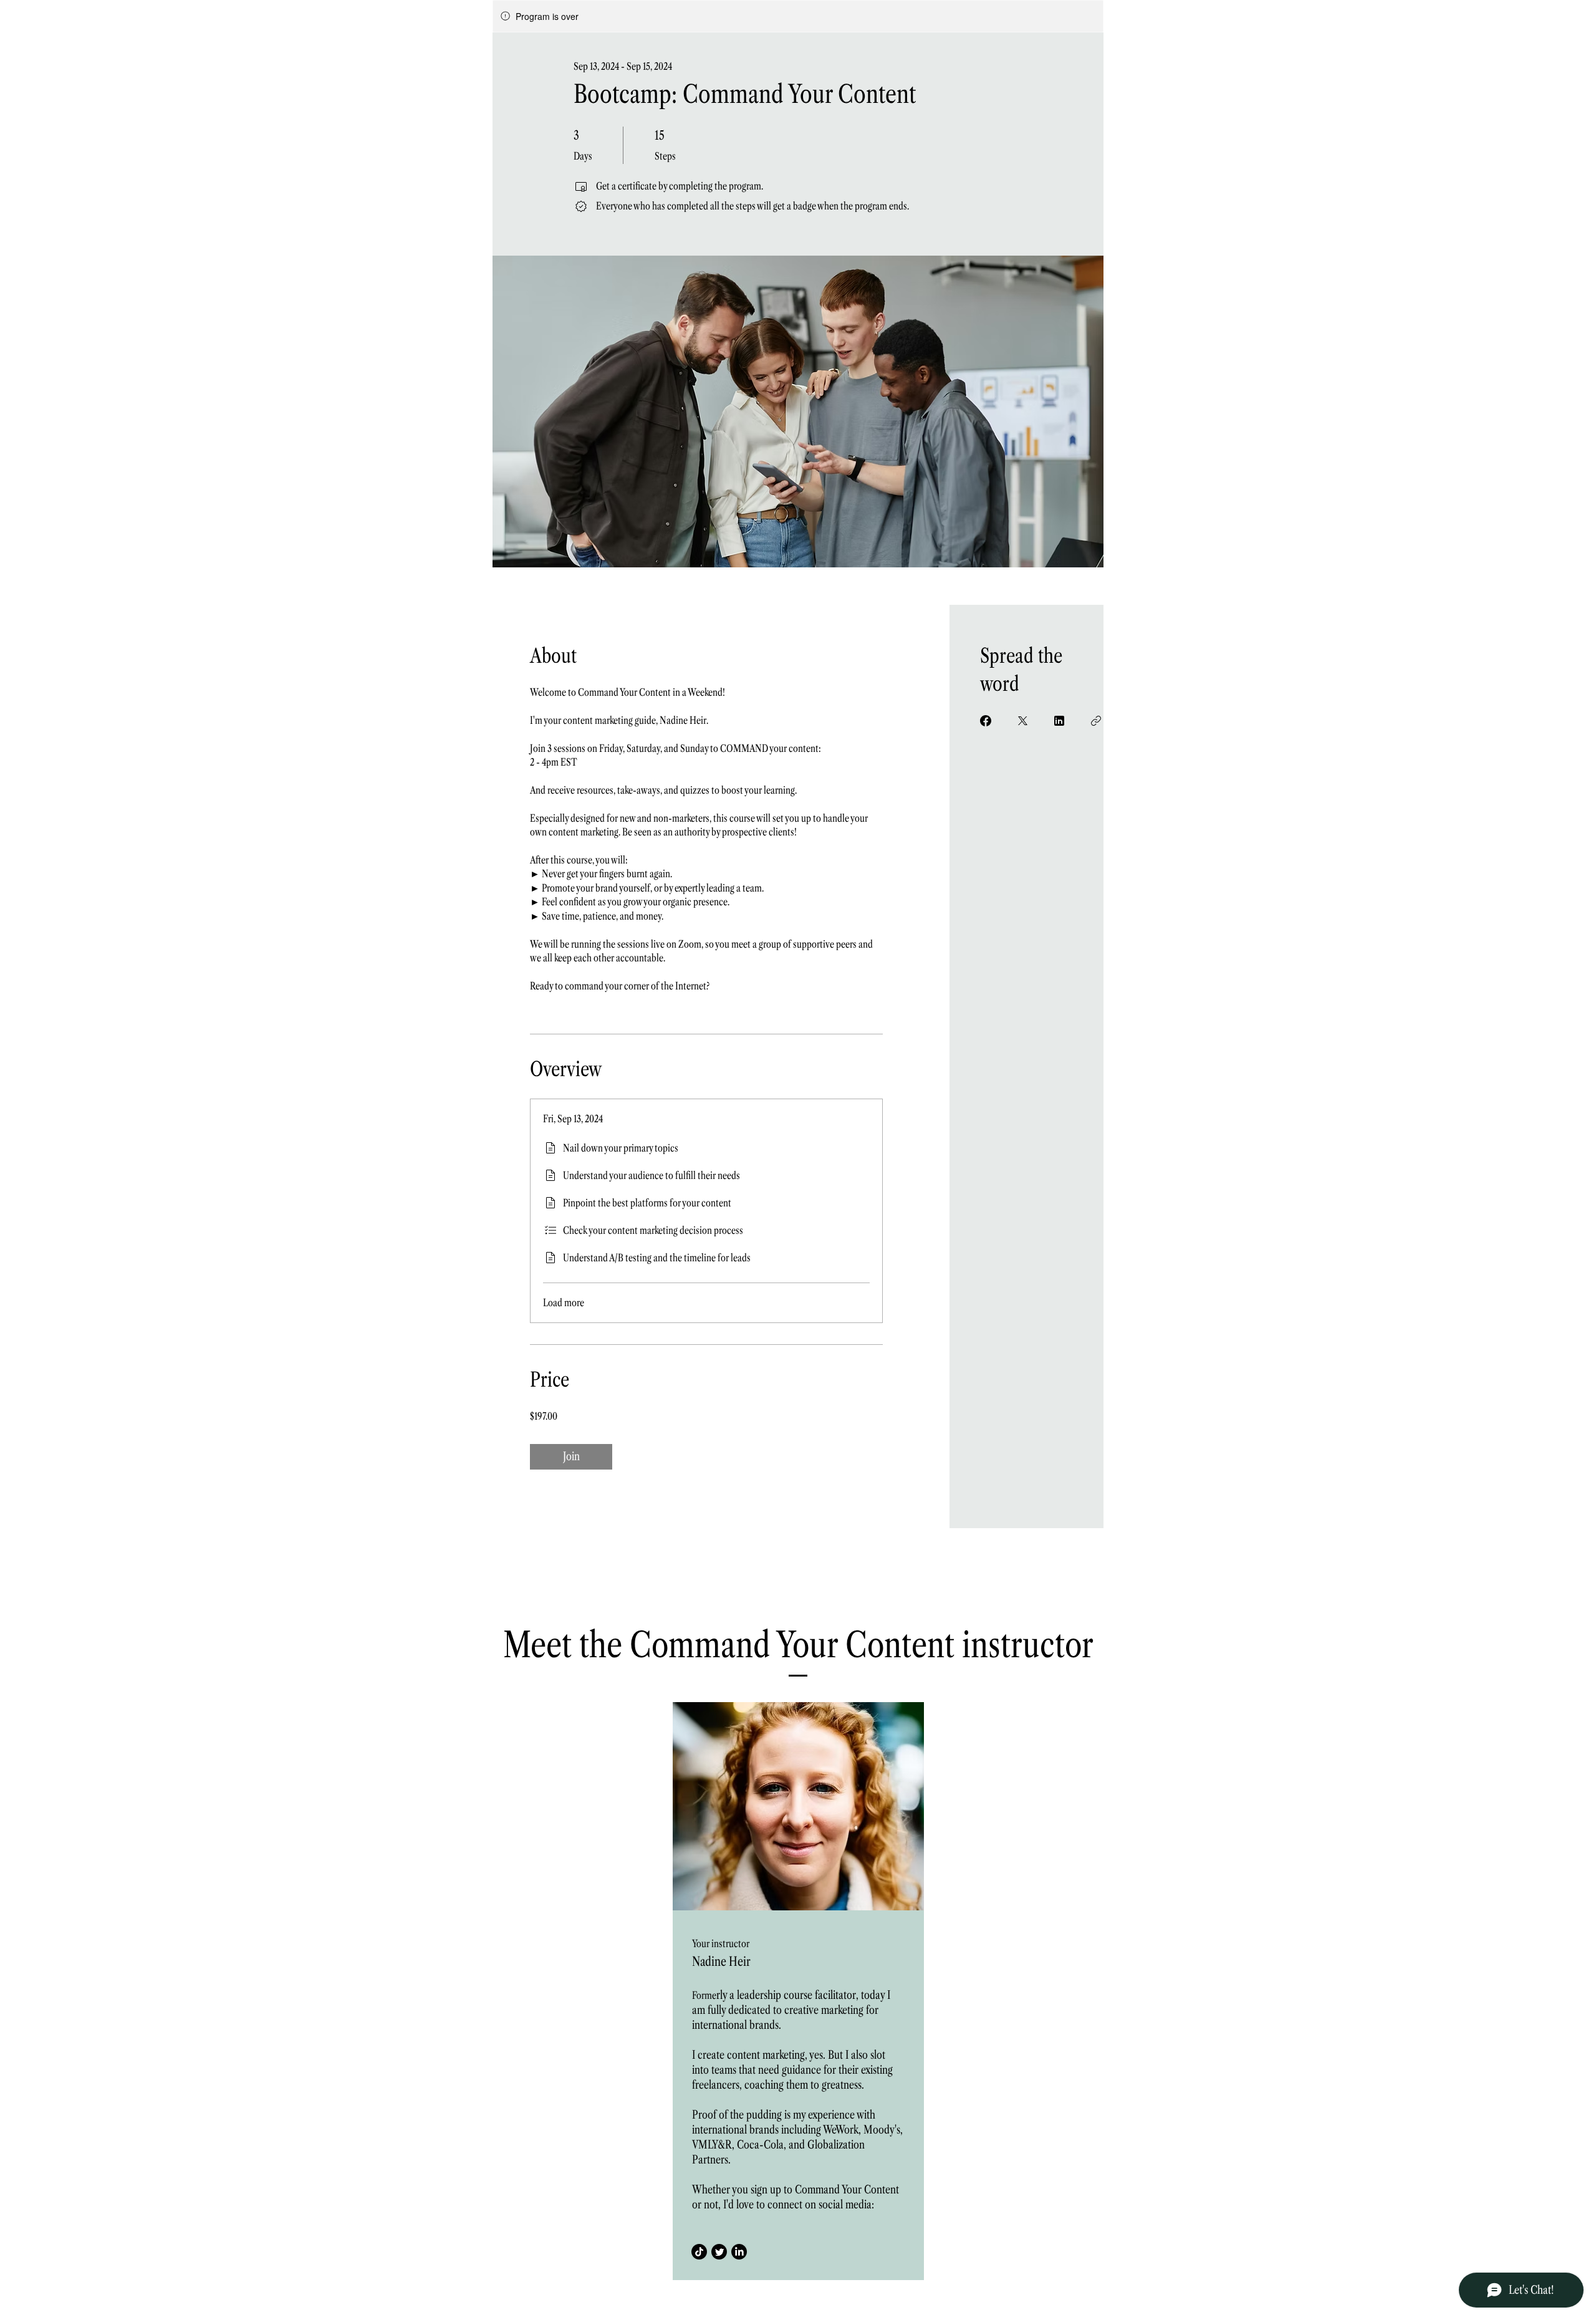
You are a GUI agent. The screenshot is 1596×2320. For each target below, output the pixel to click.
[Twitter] (719, 2252)
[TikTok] (699, 2252)
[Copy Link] (1096, 721)
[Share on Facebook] (986, 721)
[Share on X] (1022, 721)
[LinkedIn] (739, 2252)
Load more (564, 1302)
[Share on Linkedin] (1059, 721)
